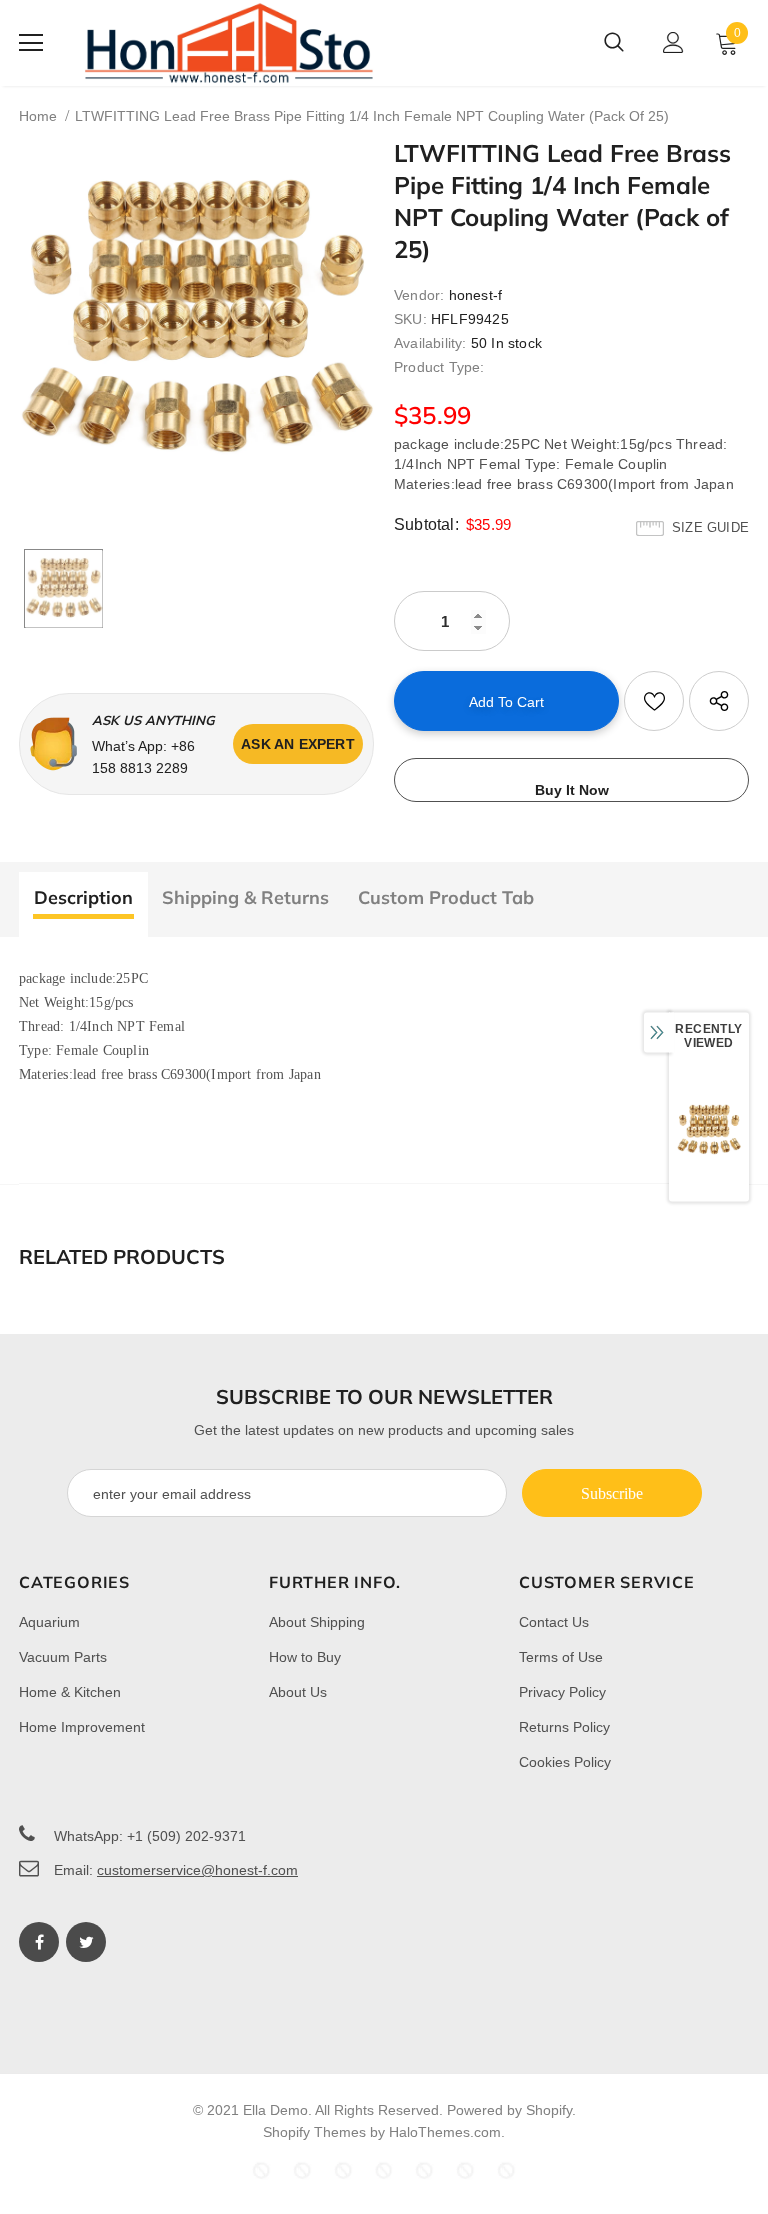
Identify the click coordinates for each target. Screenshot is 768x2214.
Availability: (430, 343)
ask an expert (298, 744)
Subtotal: (426, 524)
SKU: (410, 319)
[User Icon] (673, 42)
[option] (196, 321)
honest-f (476, 295)
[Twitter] (86, 1942)
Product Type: (439, 367)
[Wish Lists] (654, 701)
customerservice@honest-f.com (197, 1870)
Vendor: (419, 295)
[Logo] (229, 43)
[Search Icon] (614, 43)
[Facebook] (39, 1942)
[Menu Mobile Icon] (31, 43)
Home (38, 116)
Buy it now (572, 790)
